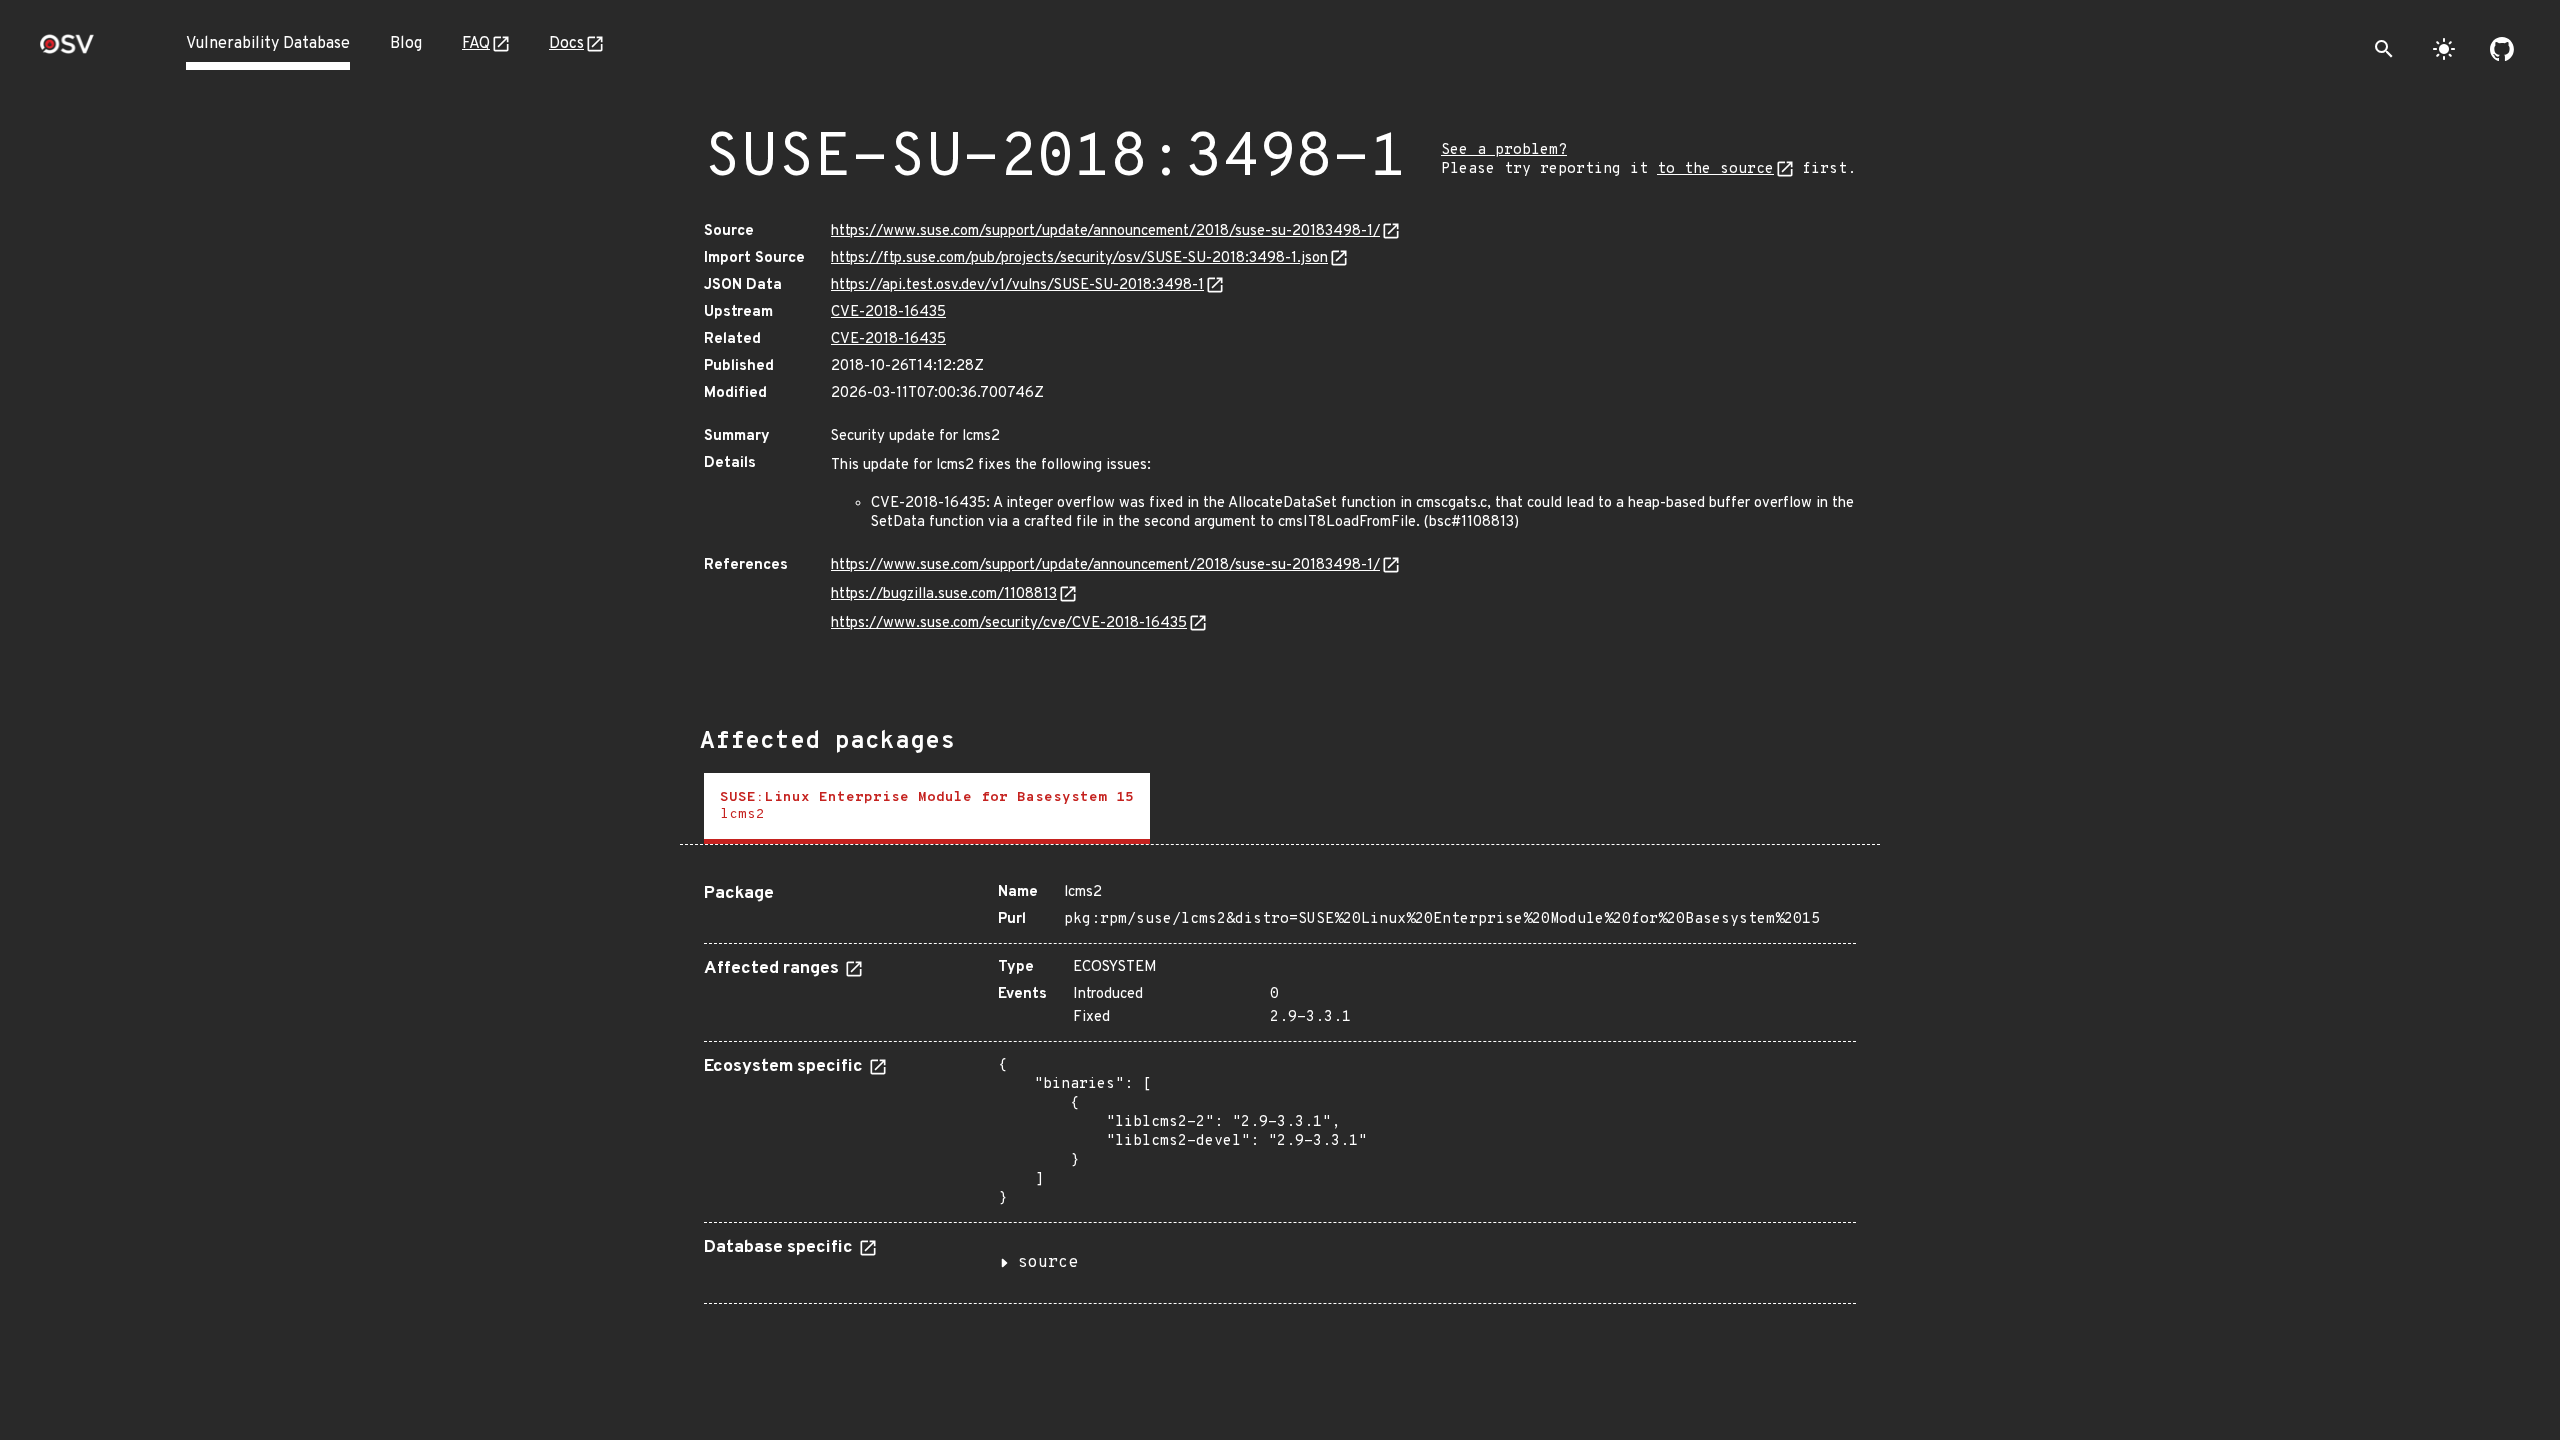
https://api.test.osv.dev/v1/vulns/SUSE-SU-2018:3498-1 (1017, 285)
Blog (406, 44)
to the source (1715, 169)
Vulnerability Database (268, 44)
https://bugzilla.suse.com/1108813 (944, 594)
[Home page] (67, 50)
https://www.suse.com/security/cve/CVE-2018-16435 (1009, 623)
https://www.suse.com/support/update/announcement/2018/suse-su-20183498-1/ (1105, 231)
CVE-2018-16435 (888, 312)
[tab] (927, 808)
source (1048, 1263)
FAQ (476, 44)
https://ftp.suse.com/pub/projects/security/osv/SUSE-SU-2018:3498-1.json (1079, 258)
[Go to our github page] (2502, 49)
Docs (566, 44)
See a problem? (1504, 150)
